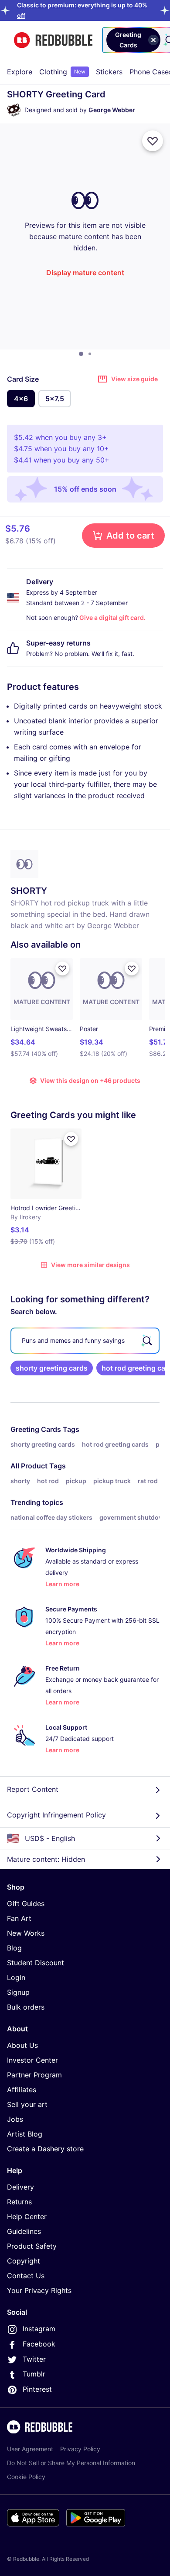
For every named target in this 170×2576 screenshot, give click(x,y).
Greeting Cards (36, 1429)
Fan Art (19, 1918)
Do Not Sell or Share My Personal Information (71, 2463)
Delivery (20, 2187)
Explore (20, 72)
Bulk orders (26, 2007)
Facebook (39, 2344)
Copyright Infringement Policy (56, 1815)
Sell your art (27, 2104)
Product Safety (32, 2246)
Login (16, 1977)
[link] (52, 1368)
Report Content (33, 1789)
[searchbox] (85, 1341)
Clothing (62, 72)
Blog (14, 1948)
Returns (19, 2202)
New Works (26, 1933)
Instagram (39, 2329)
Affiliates (22, 2090)
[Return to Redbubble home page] (53, 40)
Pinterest (37, 2389)
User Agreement (30, 2449)
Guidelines (24, 2231)
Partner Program (34, 2075)
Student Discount (36, 1963)
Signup (18, 1992)
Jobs (15, 2119)
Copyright (24, 2261)
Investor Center (32, 2060)
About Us (22, 2045)
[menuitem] (20, 72)
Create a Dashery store (45, 2149)
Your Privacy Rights (39, 2290)
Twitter (34, 2359)
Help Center (27, 2217)
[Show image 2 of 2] (90, 354)
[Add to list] (153, 141)
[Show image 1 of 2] (81, 354)
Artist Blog (25, 2134)
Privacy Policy (80, 2449)
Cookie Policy (26, 2477)
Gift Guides (26, 1904)
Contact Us (26, 2276)
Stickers (109, 72)
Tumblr (34, 2374)
